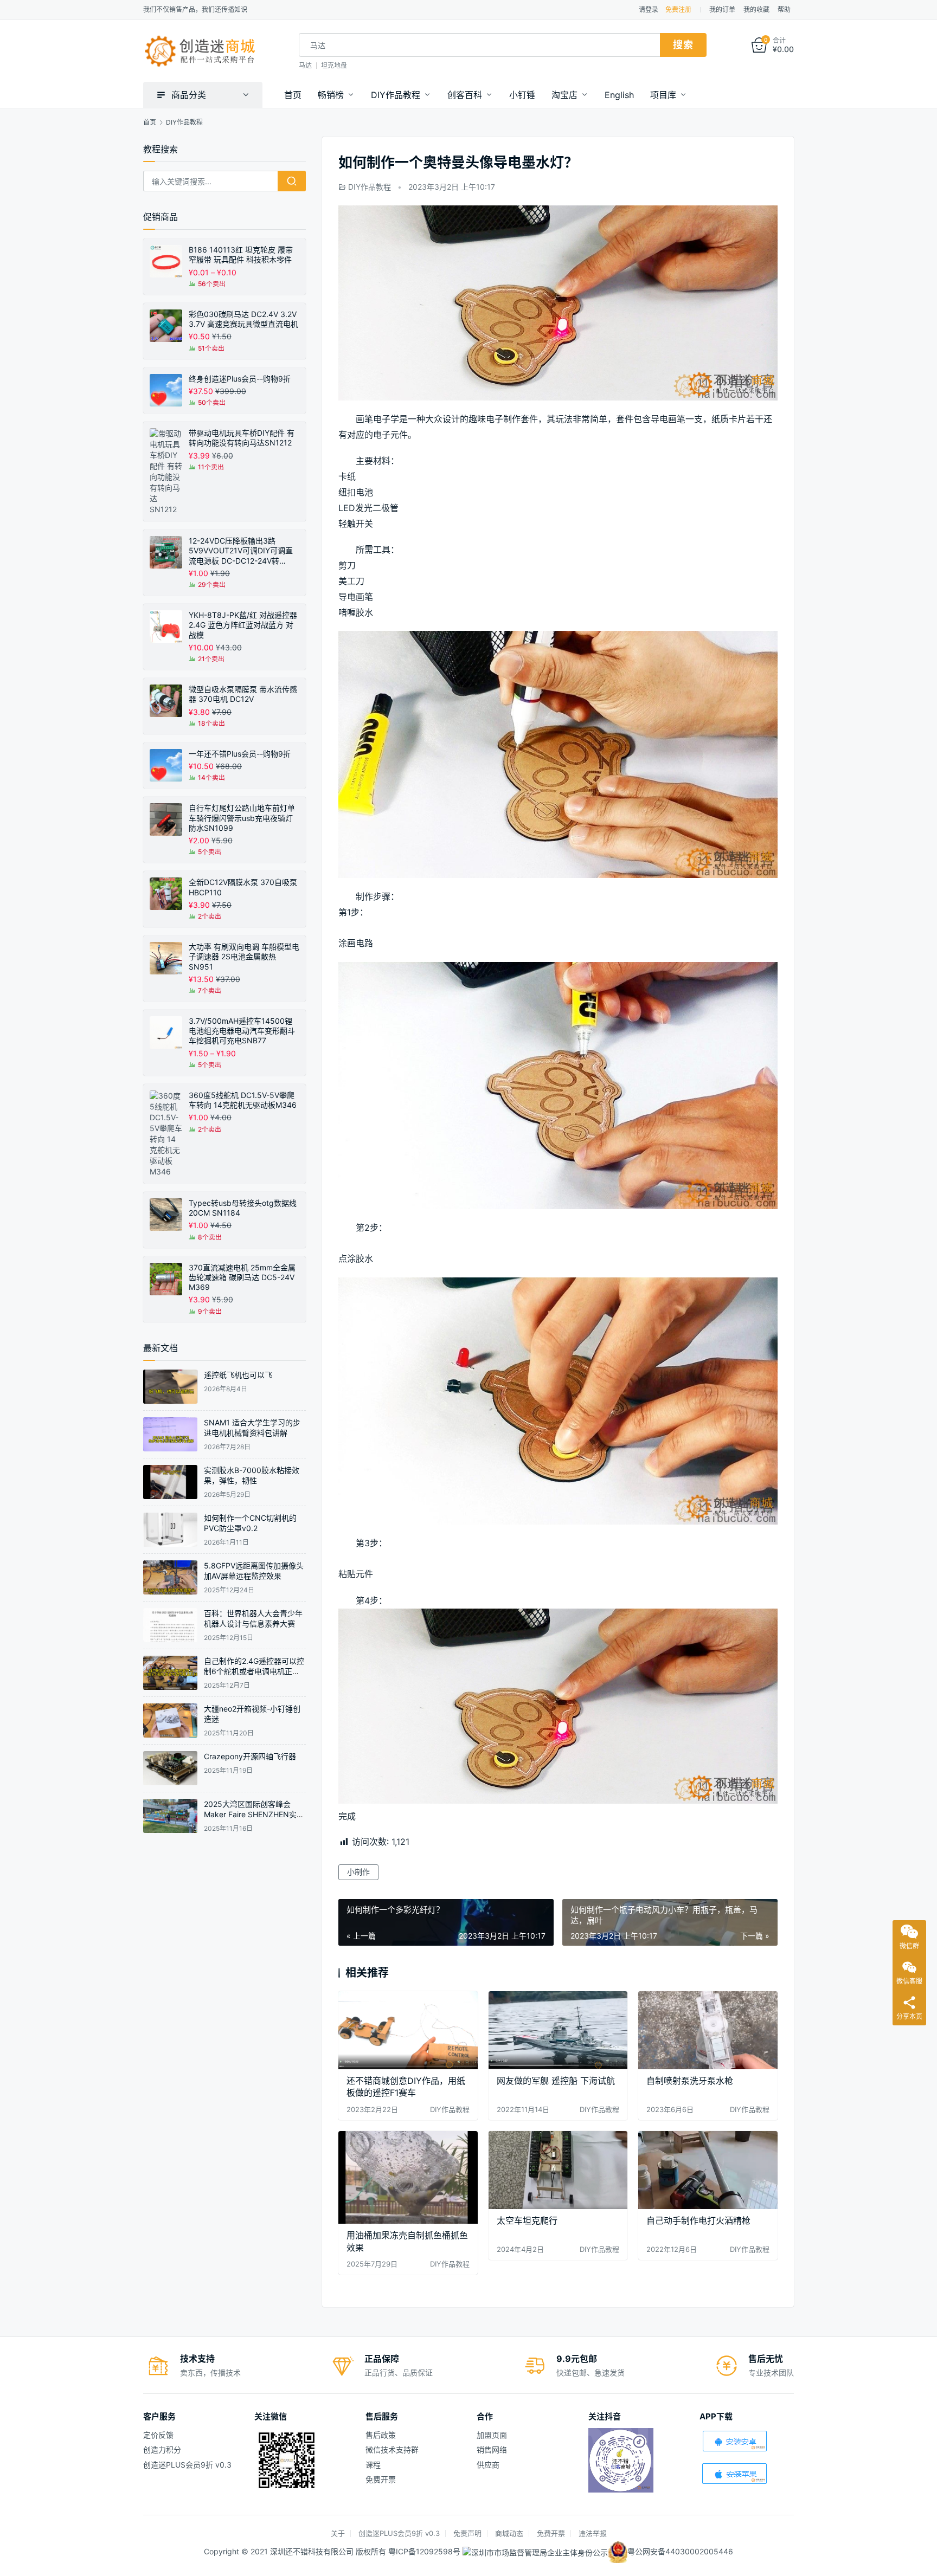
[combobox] (479, 45)
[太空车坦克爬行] (558, 2170)
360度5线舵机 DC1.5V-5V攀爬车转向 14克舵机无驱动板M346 (243, 1100)
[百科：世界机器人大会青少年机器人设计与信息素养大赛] (170, 1625)
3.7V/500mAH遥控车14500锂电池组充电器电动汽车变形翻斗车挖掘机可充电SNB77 (242, 1031)
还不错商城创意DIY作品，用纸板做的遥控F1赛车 (406, 2087)
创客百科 (465, 95)
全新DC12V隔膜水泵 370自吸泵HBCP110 (243, 887)
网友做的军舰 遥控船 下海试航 (556, 2081)
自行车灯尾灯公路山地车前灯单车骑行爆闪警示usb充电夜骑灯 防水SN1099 (242, 818)
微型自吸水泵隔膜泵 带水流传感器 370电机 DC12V (243, 694)
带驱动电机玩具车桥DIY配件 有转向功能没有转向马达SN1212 (242, 438)
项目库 (663, 95)
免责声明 (467, 2533)
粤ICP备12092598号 (425, 2551)
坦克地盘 (334, 65)
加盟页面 (492, 2435)
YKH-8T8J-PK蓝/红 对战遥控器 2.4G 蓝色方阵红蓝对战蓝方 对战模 (243, 625)
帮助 (784, 9)
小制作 (358, 1872)
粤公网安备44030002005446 (680, 2551)
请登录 (649, 9)
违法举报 (593, 2533)
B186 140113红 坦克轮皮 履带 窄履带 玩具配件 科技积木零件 (241, 254)
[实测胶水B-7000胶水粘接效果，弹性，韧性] (170, 1482)
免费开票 (381, 2479)
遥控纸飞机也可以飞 (238, 1375)
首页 (293, 95)
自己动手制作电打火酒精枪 (698, 2220)
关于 (338, 2533)
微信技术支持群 (392, 2449)
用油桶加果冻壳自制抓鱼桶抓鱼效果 (407, 2241)
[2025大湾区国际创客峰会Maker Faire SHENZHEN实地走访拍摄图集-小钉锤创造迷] (170, 1816)
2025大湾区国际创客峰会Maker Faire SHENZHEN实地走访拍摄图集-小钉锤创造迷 (254, 1815)
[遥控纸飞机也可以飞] (170, 1387)
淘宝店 (564, 95)
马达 (305, 65)
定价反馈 (158, 2435)
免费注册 (678, 9)
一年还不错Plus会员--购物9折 (240, 754)
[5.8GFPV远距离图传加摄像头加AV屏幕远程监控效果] (170, 1577)
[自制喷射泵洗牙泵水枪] (708, 2030)
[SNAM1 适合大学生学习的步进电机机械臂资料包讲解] (170, 1434)
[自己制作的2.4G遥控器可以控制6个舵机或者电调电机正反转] (170, 1673)
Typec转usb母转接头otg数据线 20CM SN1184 (243, 1208)
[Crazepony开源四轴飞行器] (170, 1768)
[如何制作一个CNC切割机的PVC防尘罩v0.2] (170, 1530)
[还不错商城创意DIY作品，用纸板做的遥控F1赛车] (408, 2030)
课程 (373, 2465)
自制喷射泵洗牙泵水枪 (690, 2081)
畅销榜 (331, 95)
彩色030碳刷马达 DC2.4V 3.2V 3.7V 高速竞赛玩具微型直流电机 (243, 319)
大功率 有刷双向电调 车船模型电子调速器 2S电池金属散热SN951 (244, 956)
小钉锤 (522, 95)
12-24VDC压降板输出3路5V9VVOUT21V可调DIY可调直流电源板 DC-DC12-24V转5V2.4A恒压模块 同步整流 (241, 551)
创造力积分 (162, 2449)
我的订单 (722, 9)
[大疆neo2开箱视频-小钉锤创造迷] (170, 1720)
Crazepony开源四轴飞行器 (250, 1756)
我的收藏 (756, 9)
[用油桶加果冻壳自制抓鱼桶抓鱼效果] (408, 2177)
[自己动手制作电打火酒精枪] (708, 2170)
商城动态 (509, 2533)
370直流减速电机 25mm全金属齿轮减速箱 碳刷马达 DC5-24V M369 (242, 1277)
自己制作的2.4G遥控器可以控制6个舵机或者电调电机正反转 (254, 1671)
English (619, 95)
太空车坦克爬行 (527, 2220)
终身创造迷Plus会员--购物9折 (240, 379)
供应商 (488, 2465)
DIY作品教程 (396, 95)
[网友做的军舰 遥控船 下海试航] (558, 2030)
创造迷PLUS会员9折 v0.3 (187, 2465)
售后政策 (381, 2435)
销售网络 (492, 2449)
